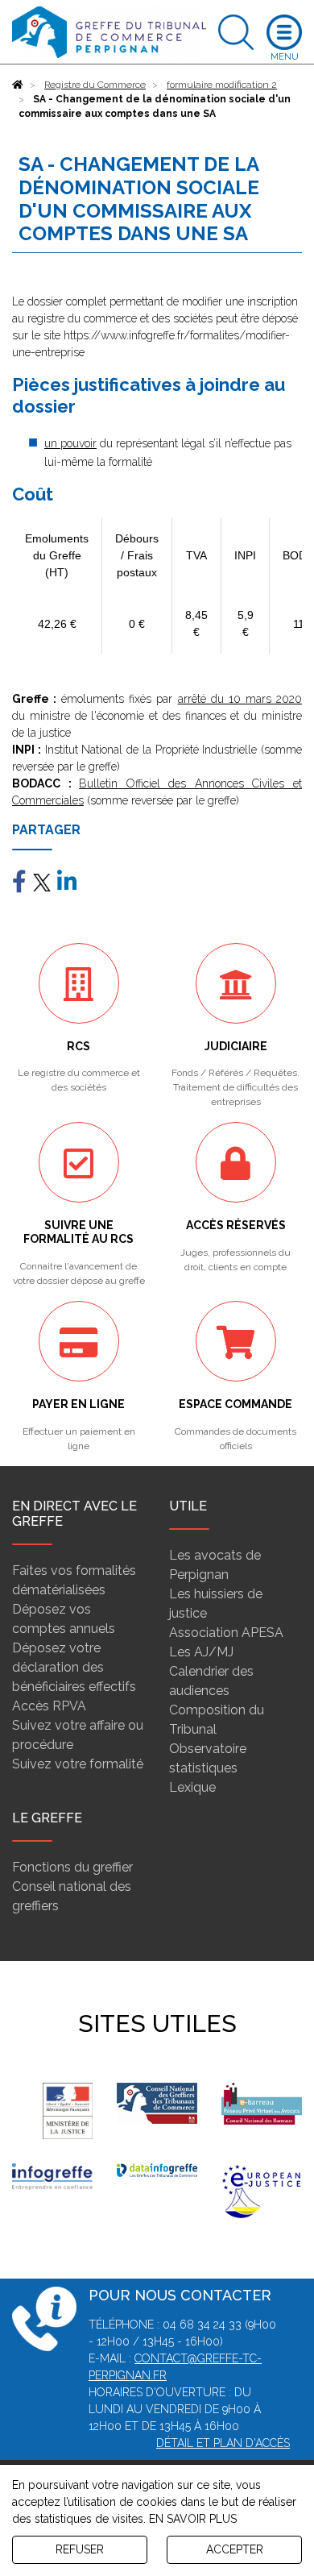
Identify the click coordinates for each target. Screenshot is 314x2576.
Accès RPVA (49, 1706)
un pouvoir (70, 443)
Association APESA (226, 1633)
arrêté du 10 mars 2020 (240, 699)
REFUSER (80, 2549)
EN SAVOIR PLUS (193, 2519)
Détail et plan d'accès (223, 2443)
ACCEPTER (235, 2549)
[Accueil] (18, 85)
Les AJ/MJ (201, 1652)
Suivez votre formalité (78, 1764)
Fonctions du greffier (72, 1867)
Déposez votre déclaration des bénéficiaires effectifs (74, 1667)
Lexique (192, 1787)
